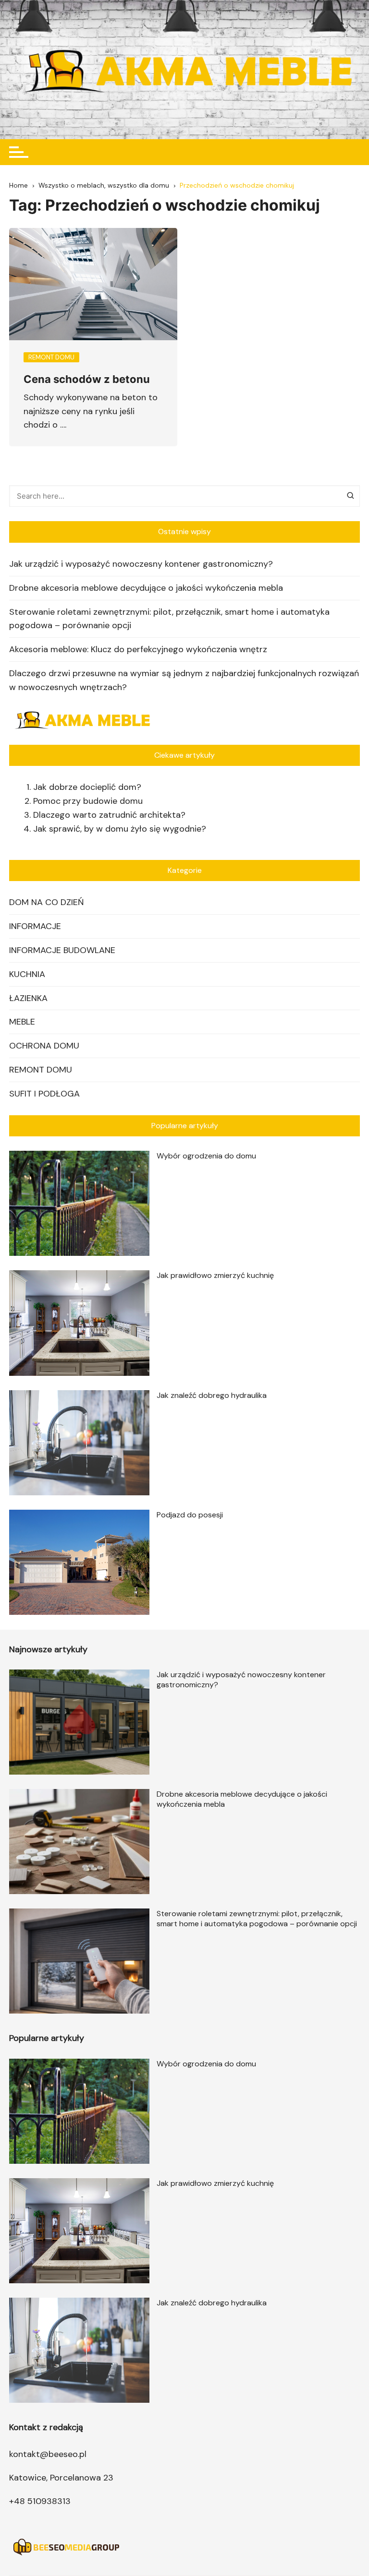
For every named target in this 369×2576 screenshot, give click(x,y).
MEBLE (22, 1022)
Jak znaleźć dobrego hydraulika (212, 1395)
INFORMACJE (35, 926)
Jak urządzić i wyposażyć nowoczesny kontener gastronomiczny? (141, 564)
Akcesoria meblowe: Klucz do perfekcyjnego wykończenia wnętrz (138, 649)
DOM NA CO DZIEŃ (46, 902)
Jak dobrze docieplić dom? (87, 787)
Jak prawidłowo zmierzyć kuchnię (215, 1275)
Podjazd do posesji (190, 1515)
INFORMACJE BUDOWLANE (62, 950)
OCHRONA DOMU (44, 1046)
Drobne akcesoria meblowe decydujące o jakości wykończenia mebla (146, 588)
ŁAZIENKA (28, 998)
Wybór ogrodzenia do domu (206, 1156)
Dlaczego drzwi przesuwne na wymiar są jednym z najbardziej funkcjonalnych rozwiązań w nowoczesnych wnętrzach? (184, 680)
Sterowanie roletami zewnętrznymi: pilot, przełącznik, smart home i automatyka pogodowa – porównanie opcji (169, 619)
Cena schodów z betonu (87, 379)
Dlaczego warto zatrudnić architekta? (109, 815)
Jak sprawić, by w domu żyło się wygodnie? (120, 829)
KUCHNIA (27, 974)
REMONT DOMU (41, 1070)
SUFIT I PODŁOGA (44, 1094)
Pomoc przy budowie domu (88, 801)
